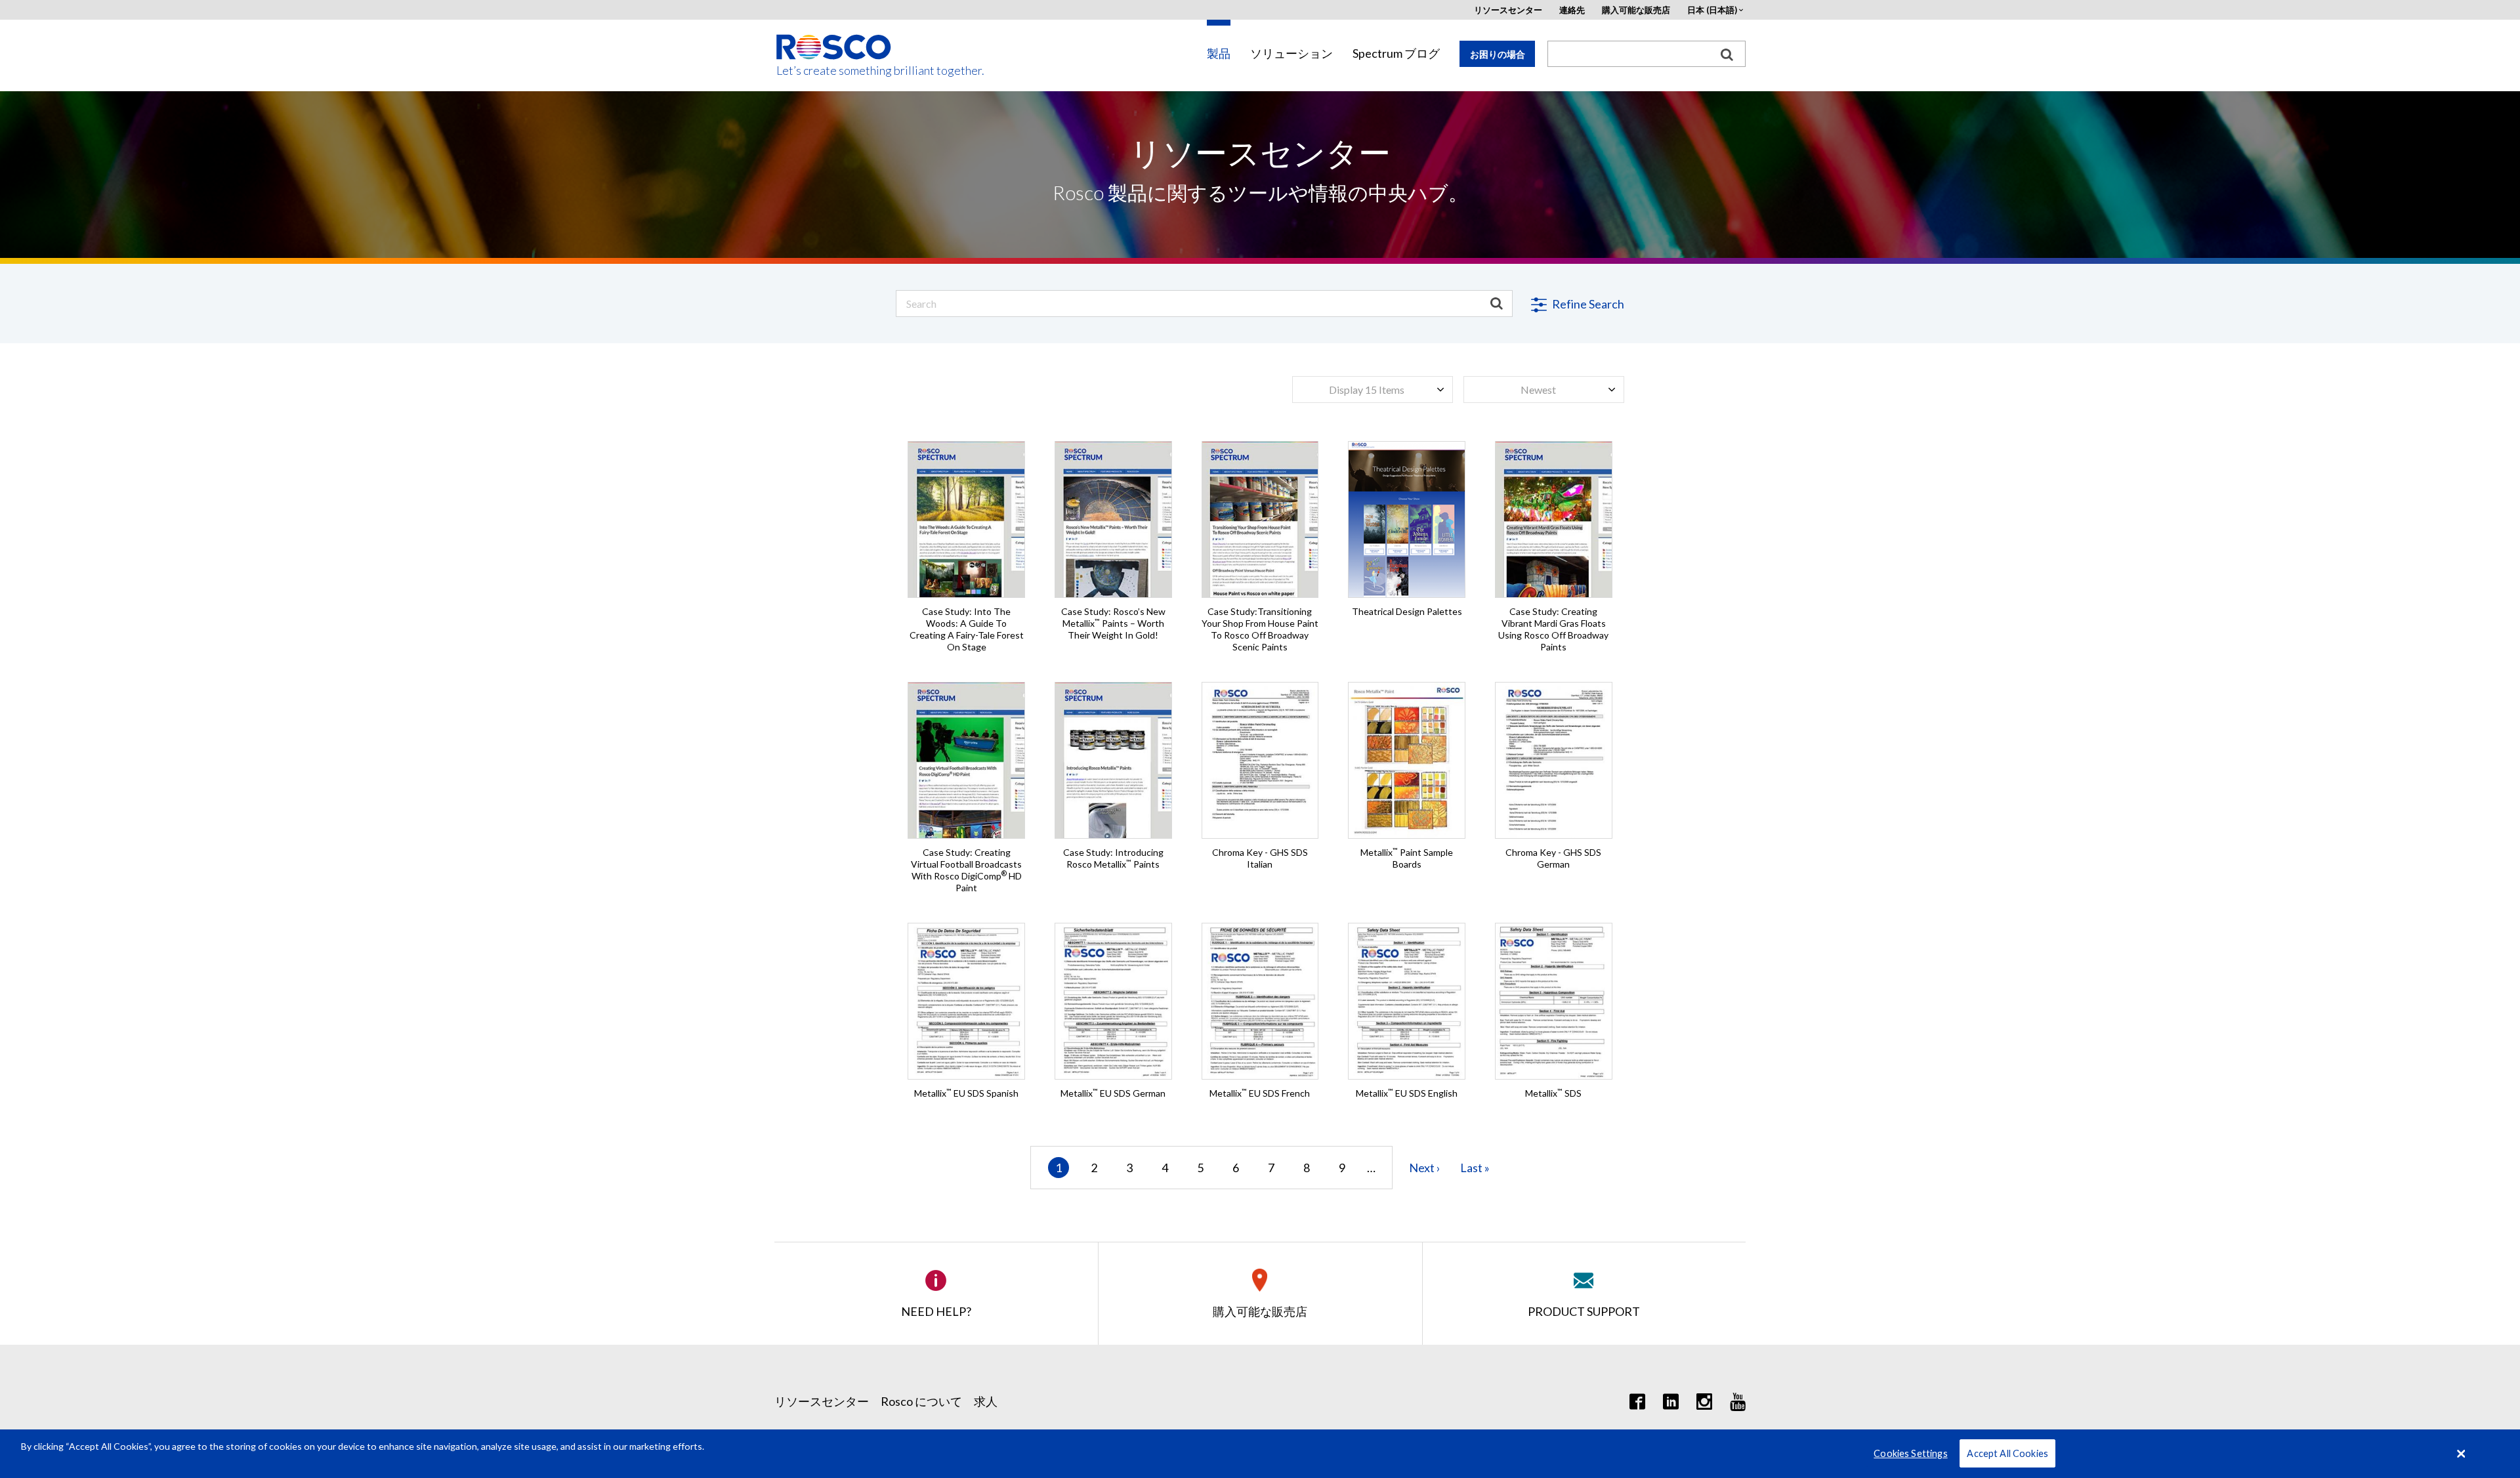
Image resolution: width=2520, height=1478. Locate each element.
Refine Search (1587, 304)
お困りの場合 (1498, 54)
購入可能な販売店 (1636, 10)
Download (1260, 789)
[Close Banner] (2462, 1454)
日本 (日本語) (1712, 10)
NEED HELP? (936, 1311)
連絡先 (1572, 10)
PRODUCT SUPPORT (1584, 1311)
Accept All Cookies (2007, 1453)
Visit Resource (967, 509)
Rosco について (921, 1401)
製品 (1219, 53)
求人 (986, 1401)
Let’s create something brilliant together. (834, 71)
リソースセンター (1508, 10)
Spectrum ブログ (1396, 53)
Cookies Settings (1910, 1453)
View (1260, 710)
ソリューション (1291, 53)
